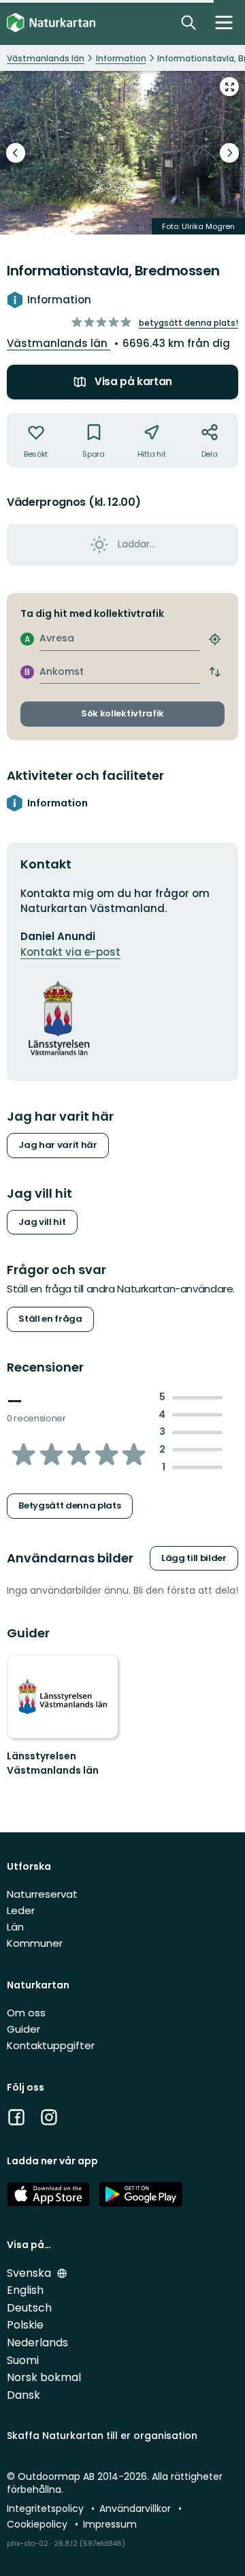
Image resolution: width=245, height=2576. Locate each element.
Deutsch (29, 2308)
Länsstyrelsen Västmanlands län (53, 1763)
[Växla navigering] (224, 22)
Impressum (110, 2524)
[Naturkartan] (51, 23)
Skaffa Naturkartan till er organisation (102, 2436)
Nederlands (37, 2343)
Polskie (25, 2325)
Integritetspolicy (47, 2509)
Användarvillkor (136, 2509)
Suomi (23, 2360)
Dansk (23, 2395)
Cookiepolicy (38, 2524)
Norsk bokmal (44, 2377)
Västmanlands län (59, 343)
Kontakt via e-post (70, 952)
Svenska (30, 2273)
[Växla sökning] (189, 22)
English (25, 2290)
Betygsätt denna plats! (189, 323)
